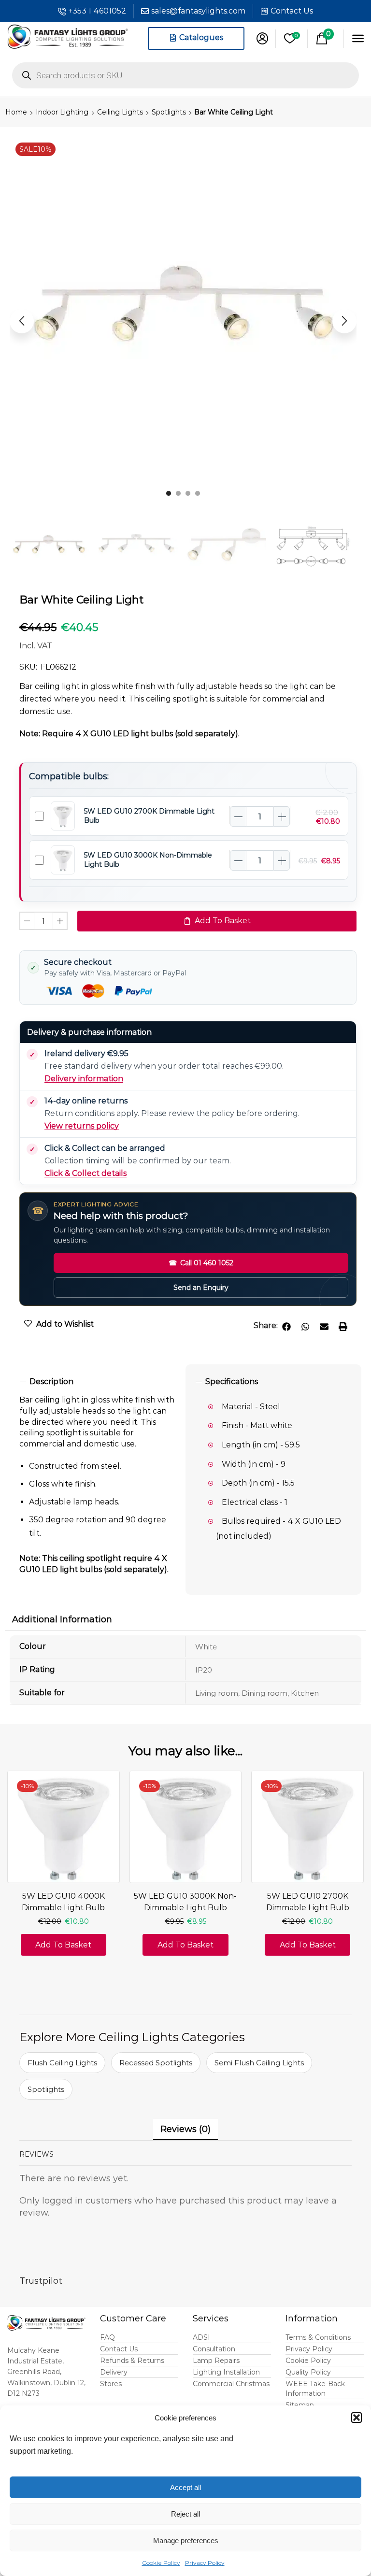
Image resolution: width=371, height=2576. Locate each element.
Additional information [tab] (62, 1619)
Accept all (185, 2487)
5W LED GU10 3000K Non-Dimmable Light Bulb (185, 1902)
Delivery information (84, 1079)
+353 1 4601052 (97, 11)
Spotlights (169, 112)
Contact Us (292, 11)
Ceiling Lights (120, 112)
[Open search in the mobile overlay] (185, 75)
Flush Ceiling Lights (62, 2063)
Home (16, 112)
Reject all (185, 2514)
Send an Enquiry (201, 1288)
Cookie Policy (161, 2563)
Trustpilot (41, 2281)
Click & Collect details (86, 1173)
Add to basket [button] (63, 1945)
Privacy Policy (205, 2563)
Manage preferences (186, 2540)
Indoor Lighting (62, 112)
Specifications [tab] (232, 1381)
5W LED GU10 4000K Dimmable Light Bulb (63, 1902)
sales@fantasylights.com (198, 11)
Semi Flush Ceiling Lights (259, 2063)
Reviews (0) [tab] (185, 2129)
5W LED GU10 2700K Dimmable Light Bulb (308, 1902)
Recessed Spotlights (156, 2063)
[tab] (98, 1382)
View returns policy (82, 1126)
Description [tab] (51, 1381)
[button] (357, 2418)
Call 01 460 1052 (201, 1263)
